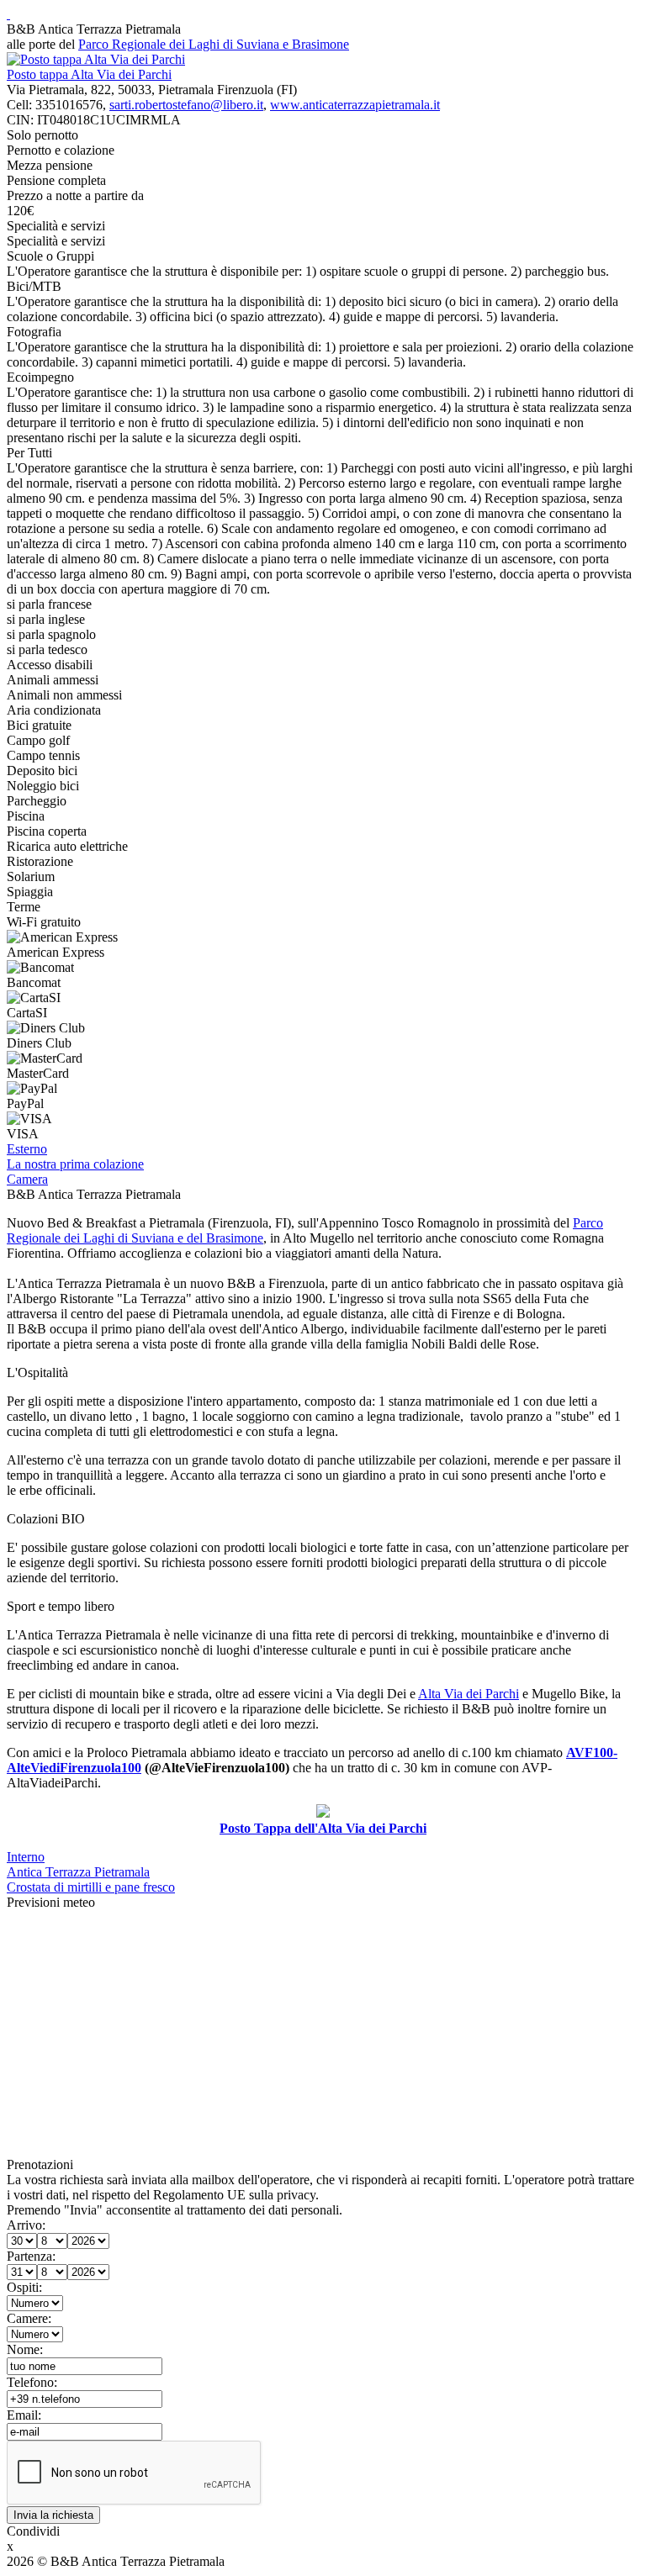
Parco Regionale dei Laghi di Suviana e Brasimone (214, 44)
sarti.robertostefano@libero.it (186, 105)
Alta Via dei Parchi (469, 1694)
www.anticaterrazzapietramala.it (355, 105)
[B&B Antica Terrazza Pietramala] (8, 14)
